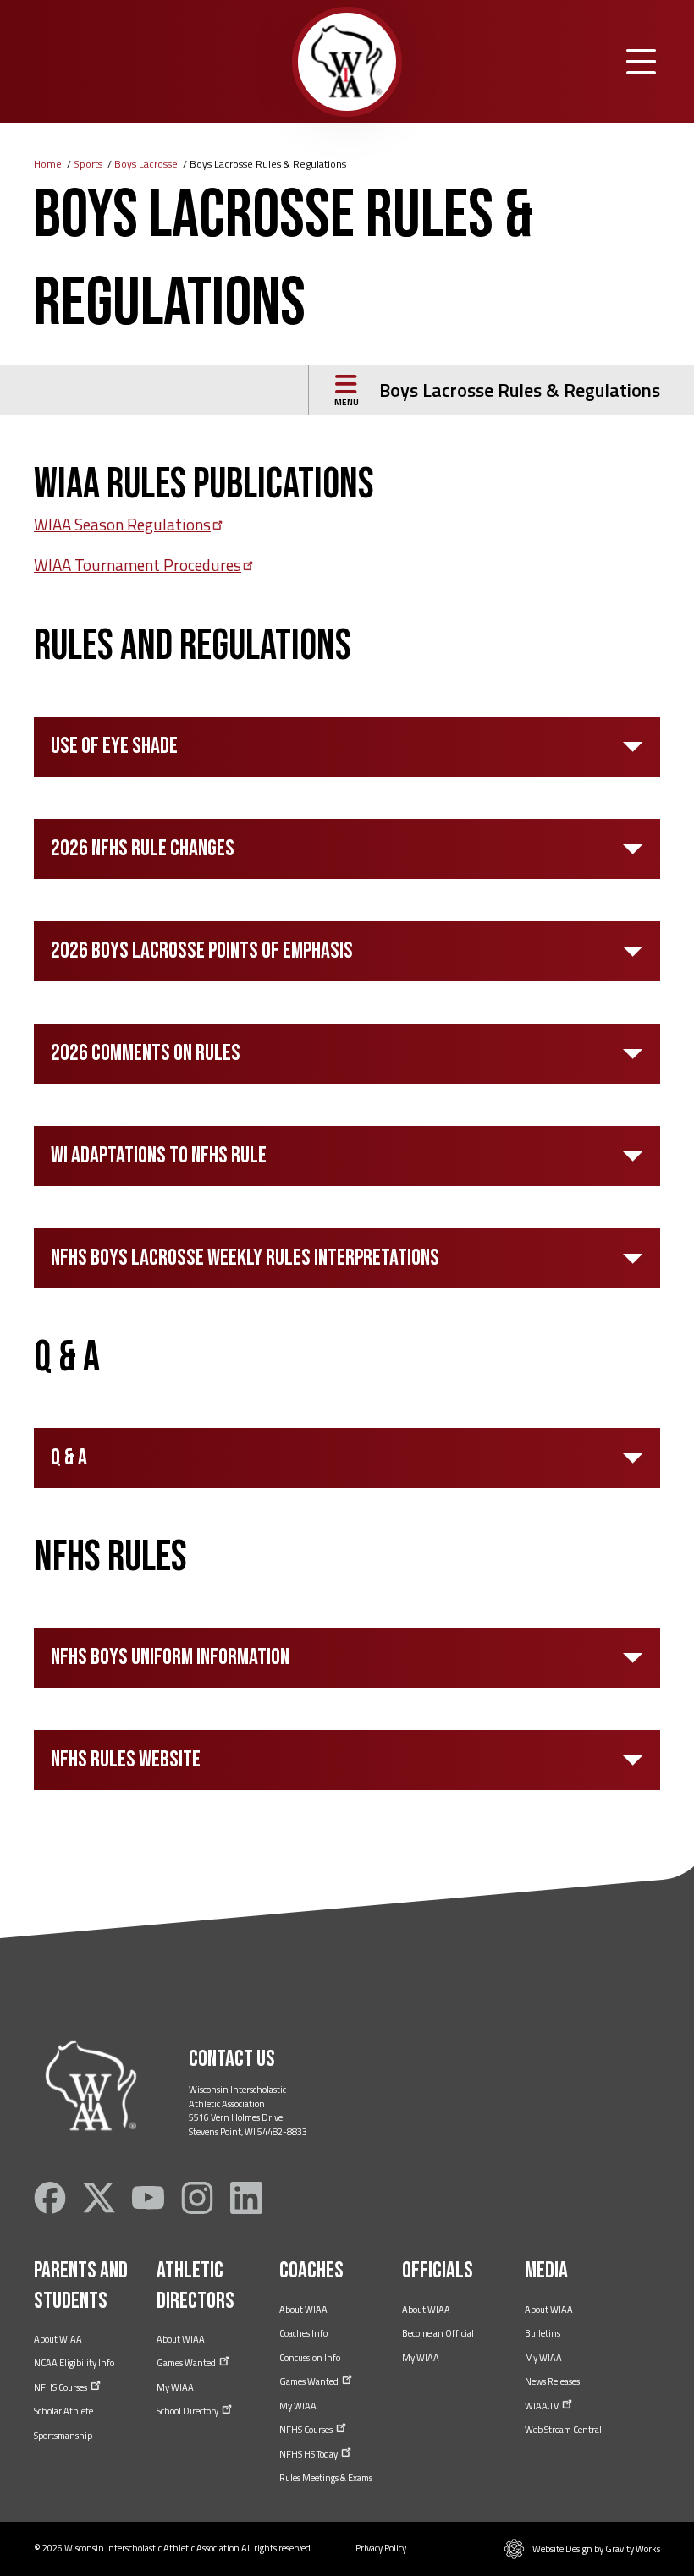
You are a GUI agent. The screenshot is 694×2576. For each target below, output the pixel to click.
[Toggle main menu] (641, 62)
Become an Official (438, 2333)
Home (48, 164)
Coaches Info (303, 2333)
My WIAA (175, 2387)
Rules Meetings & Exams (326, 2478)
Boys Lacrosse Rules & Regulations (520, 390)
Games (187, 2363)
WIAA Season (122, 524)
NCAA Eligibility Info (74, 2363)
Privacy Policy (381, 2548)
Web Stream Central (563, 2430)
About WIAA (58, 2339)
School (188, 2411)
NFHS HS (309, 2454)
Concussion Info (310, 2358)
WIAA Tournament (138, 565)
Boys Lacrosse (146, 164)
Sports (88, 164)
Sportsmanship (63, 2436)
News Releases (552, 2381)
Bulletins (543, 2333)
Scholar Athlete (63, 2411)
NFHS (61, 2387)
